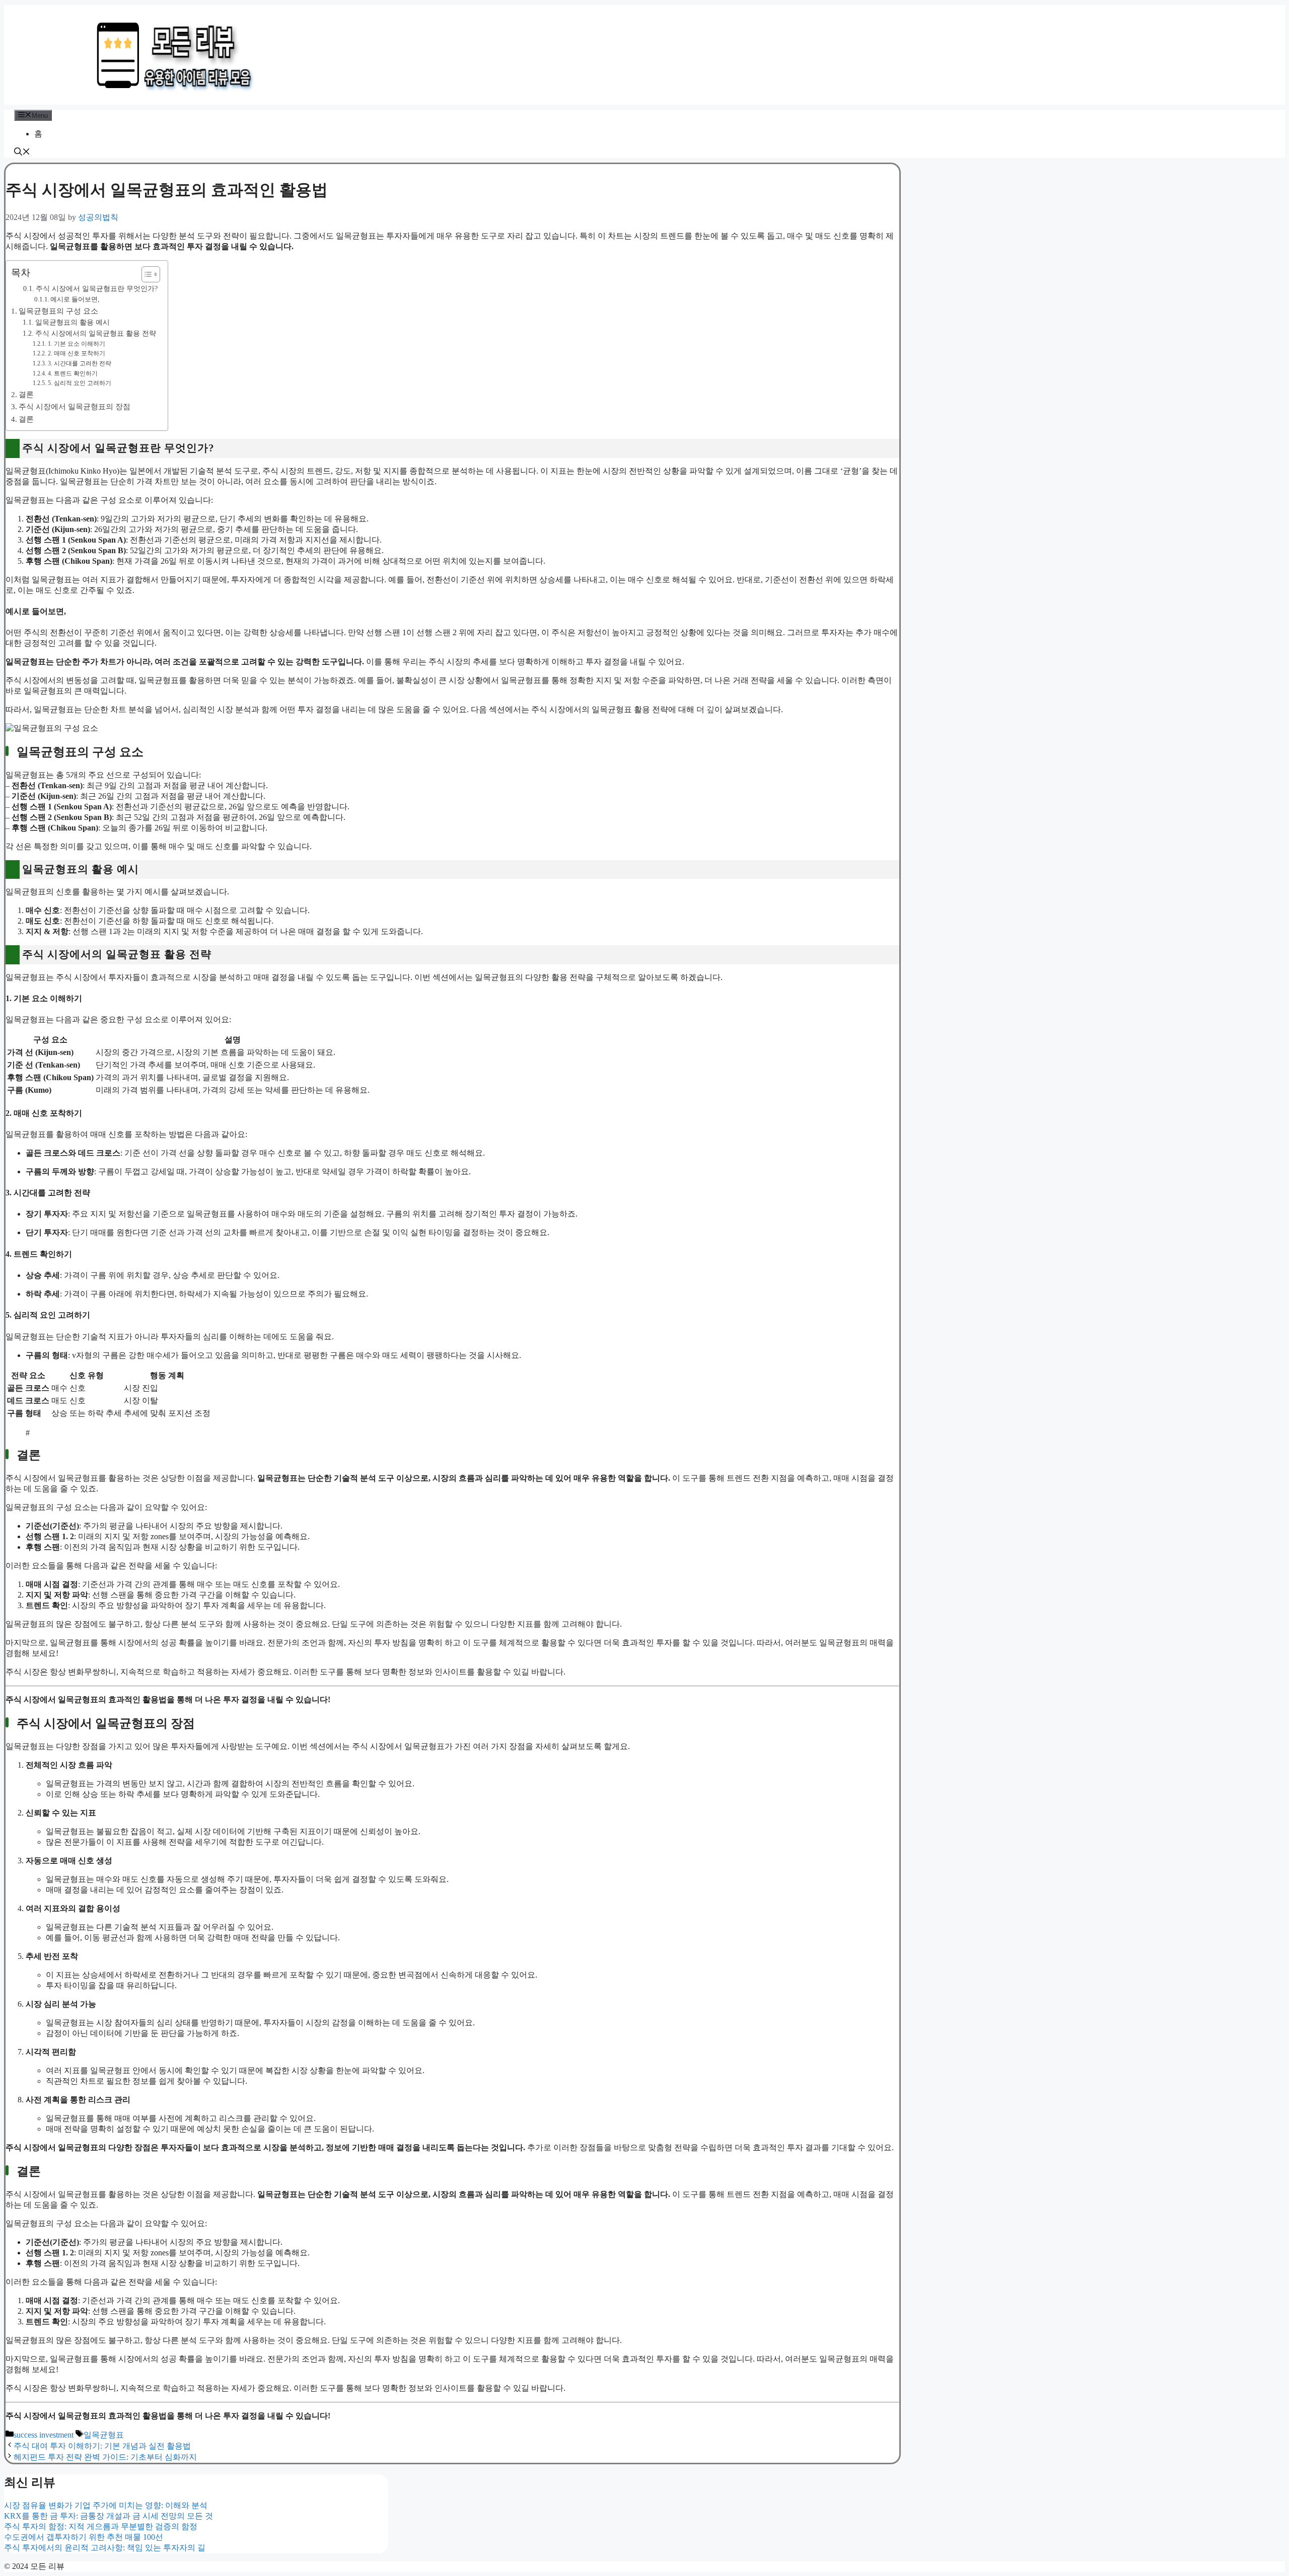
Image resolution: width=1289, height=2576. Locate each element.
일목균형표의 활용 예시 (73, 322)
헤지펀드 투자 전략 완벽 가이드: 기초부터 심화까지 (105, 2457)
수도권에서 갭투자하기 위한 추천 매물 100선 (84, 2537)
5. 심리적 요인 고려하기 (79, 383)
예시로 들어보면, (75, 299)
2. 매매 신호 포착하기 (76, 353)
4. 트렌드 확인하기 (73, 373)
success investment (44, 2435)
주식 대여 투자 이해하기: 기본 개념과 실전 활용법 (102, 2446)
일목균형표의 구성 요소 (58, 311)
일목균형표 (104, 2435)
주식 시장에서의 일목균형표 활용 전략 (96, 333)
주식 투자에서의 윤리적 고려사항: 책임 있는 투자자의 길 (105, 2548)
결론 (26, 394)
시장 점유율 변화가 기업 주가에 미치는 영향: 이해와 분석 (106, 2505)
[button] (22, 153)
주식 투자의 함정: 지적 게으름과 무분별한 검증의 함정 (101, 2526)
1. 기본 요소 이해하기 (76, 344)
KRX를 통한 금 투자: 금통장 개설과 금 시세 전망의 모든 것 (109, 2516)
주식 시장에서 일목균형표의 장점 (75, 406)
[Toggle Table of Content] (146, 274)
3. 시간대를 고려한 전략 (79, 363)
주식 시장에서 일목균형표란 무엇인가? (97, 288)
